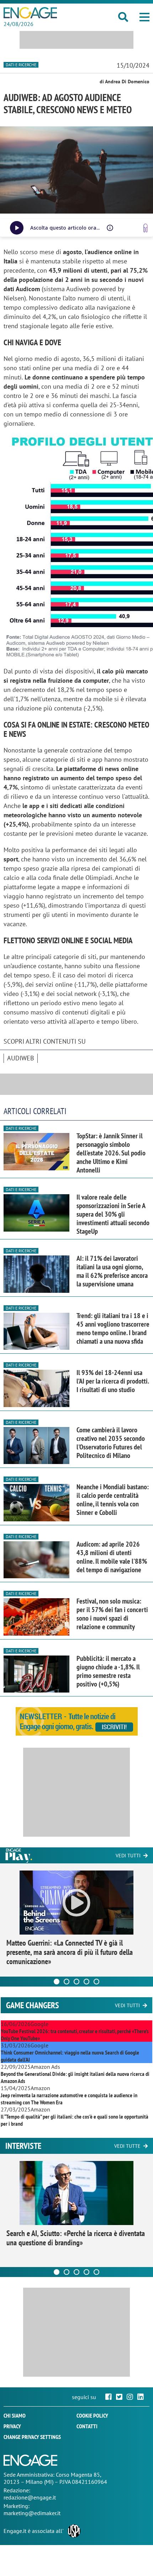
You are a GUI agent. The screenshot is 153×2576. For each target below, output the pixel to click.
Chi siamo (15, 2415)
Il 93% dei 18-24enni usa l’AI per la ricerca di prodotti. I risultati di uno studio (113, 1381)
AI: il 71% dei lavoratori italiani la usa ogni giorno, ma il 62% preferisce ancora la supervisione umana (112, 1271)
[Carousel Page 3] (76, 1982)
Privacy (12, 2426)
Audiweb (21, 1058)
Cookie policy (92, 2415)
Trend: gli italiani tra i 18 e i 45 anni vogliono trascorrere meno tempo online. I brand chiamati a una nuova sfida (113, 1328)
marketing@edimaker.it (32, 2513)
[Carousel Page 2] (67, 1982)
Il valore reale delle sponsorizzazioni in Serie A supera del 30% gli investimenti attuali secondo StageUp (113, 1214)
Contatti (87, 2426)
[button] (144, 17)
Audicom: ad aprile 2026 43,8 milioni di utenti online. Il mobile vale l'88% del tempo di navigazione (112, 1557)
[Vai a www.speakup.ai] (146, 228)
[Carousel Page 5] (96, 1982)
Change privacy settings (32, 2437)
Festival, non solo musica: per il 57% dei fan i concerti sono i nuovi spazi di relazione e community (112, 1614)
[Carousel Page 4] (86, 1982)
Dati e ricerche (21, 65)
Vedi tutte (127, 2146)
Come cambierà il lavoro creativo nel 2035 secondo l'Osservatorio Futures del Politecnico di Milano (111, 1443)
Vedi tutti (128, 1856)
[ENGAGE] (30, 13)
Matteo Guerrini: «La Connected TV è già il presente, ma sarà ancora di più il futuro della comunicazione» (70, 1952)
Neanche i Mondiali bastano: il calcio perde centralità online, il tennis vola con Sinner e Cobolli (113, 1500)
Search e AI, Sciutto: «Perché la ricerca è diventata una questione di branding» (76, 2238)
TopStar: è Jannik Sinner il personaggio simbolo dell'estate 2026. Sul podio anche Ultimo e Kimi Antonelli (111, 1153)
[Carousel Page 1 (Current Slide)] (57, 1982)
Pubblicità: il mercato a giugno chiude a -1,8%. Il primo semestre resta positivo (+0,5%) (108, 1671)
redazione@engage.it (30, 2497)
